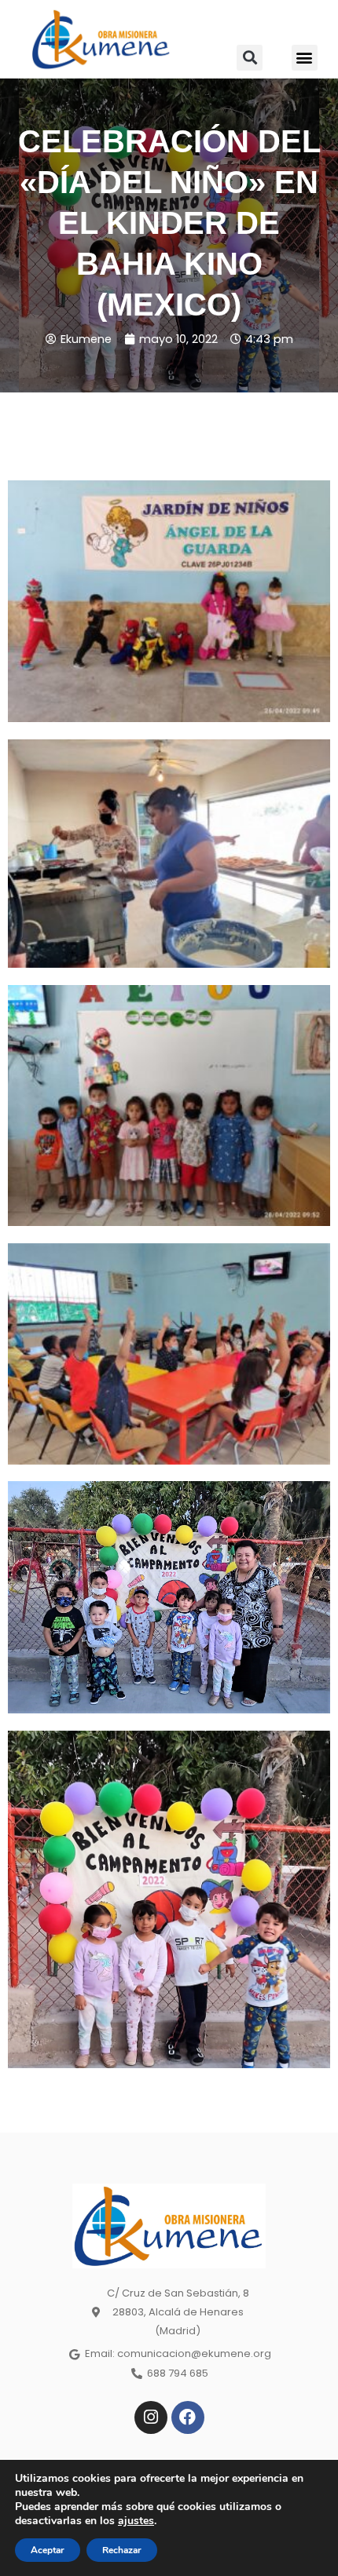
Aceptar (48, 2550)
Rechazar (122, 2550)
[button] (250, 58)
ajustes (136, 2521)
